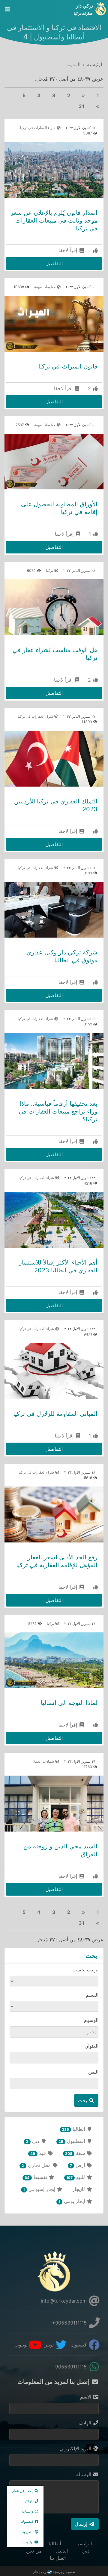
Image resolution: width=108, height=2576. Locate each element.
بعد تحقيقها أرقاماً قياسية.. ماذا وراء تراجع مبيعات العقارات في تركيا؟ (58, 1111)
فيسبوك (79, 2345)
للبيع (76, 2177)
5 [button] (24, 95)
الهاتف (86, 2423)
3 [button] (54, 95)
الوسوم (91, 2020)
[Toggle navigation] (7, 9)
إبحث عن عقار (23, 2491)
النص (93, 2072)
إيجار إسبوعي (40, 2189)
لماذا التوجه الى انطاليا (69, 1703)
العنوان (91, 2046)
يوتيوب (22, 2345)
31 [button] (81, 106)
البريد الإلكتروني (76, 2448)
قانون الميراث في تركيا (68, 366)
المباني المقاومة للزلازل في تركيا (55, 1414)
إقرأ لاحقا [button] (69, 250)
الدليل (62, 2551)
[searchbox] (57, 2032)
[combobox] (54, 2032)
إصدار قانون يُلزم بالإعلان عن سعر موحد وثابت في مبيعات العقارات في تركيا (54, 220)
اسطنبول (72, 2141)
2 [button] (69, 95)
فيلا (39, 2153)
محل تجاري (37, 2165)
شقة (76, 2153)
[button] (83, 95)
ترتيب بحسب (85, 1970)
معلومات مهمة (45, 287)
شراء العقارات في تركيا (38, 128)
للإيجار (79, 2189)
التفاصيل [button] (54, 263)
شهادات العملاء (43, 1761)
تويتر (50, 2345)
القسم (92, 1995)
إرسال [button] (82, 2524)
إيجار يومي (72, 2201)
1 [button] (98, 95)
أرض (78, 2165)
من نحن (34, 2551)
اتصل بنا (58, 2558)
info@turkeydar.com (64, 2301)
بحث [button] (83, 2100)
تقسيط (36, 2177)
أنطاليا (74, 2129)
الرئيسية (95, 64)
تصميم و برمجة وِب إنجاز (54, 2572)
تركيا (50, 570)
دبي (33, 2141)
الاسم (86, 2397)
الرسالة (84, 2474)
